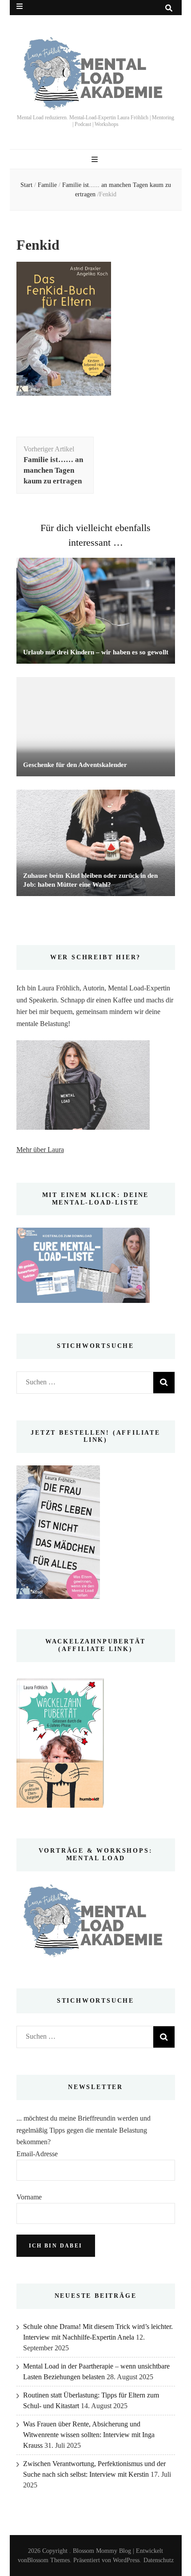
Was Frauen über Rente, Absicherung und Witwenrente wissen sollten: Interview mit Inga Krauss (89, 2435)
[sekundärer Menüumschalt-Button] (20, 6)
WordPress (126, 2560)
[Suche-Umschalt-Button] (169, 8)
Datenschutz (159, 2560)
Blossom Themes (48, 2560)
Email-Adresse (37, 2154)
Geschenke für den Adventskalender (75, 765)
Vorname (29, 2197)
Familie (47, 185)
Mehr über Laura (40, 1150)
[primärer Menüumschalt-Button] (96, 160)
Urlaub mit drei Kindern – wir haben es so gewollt (96, 652)
